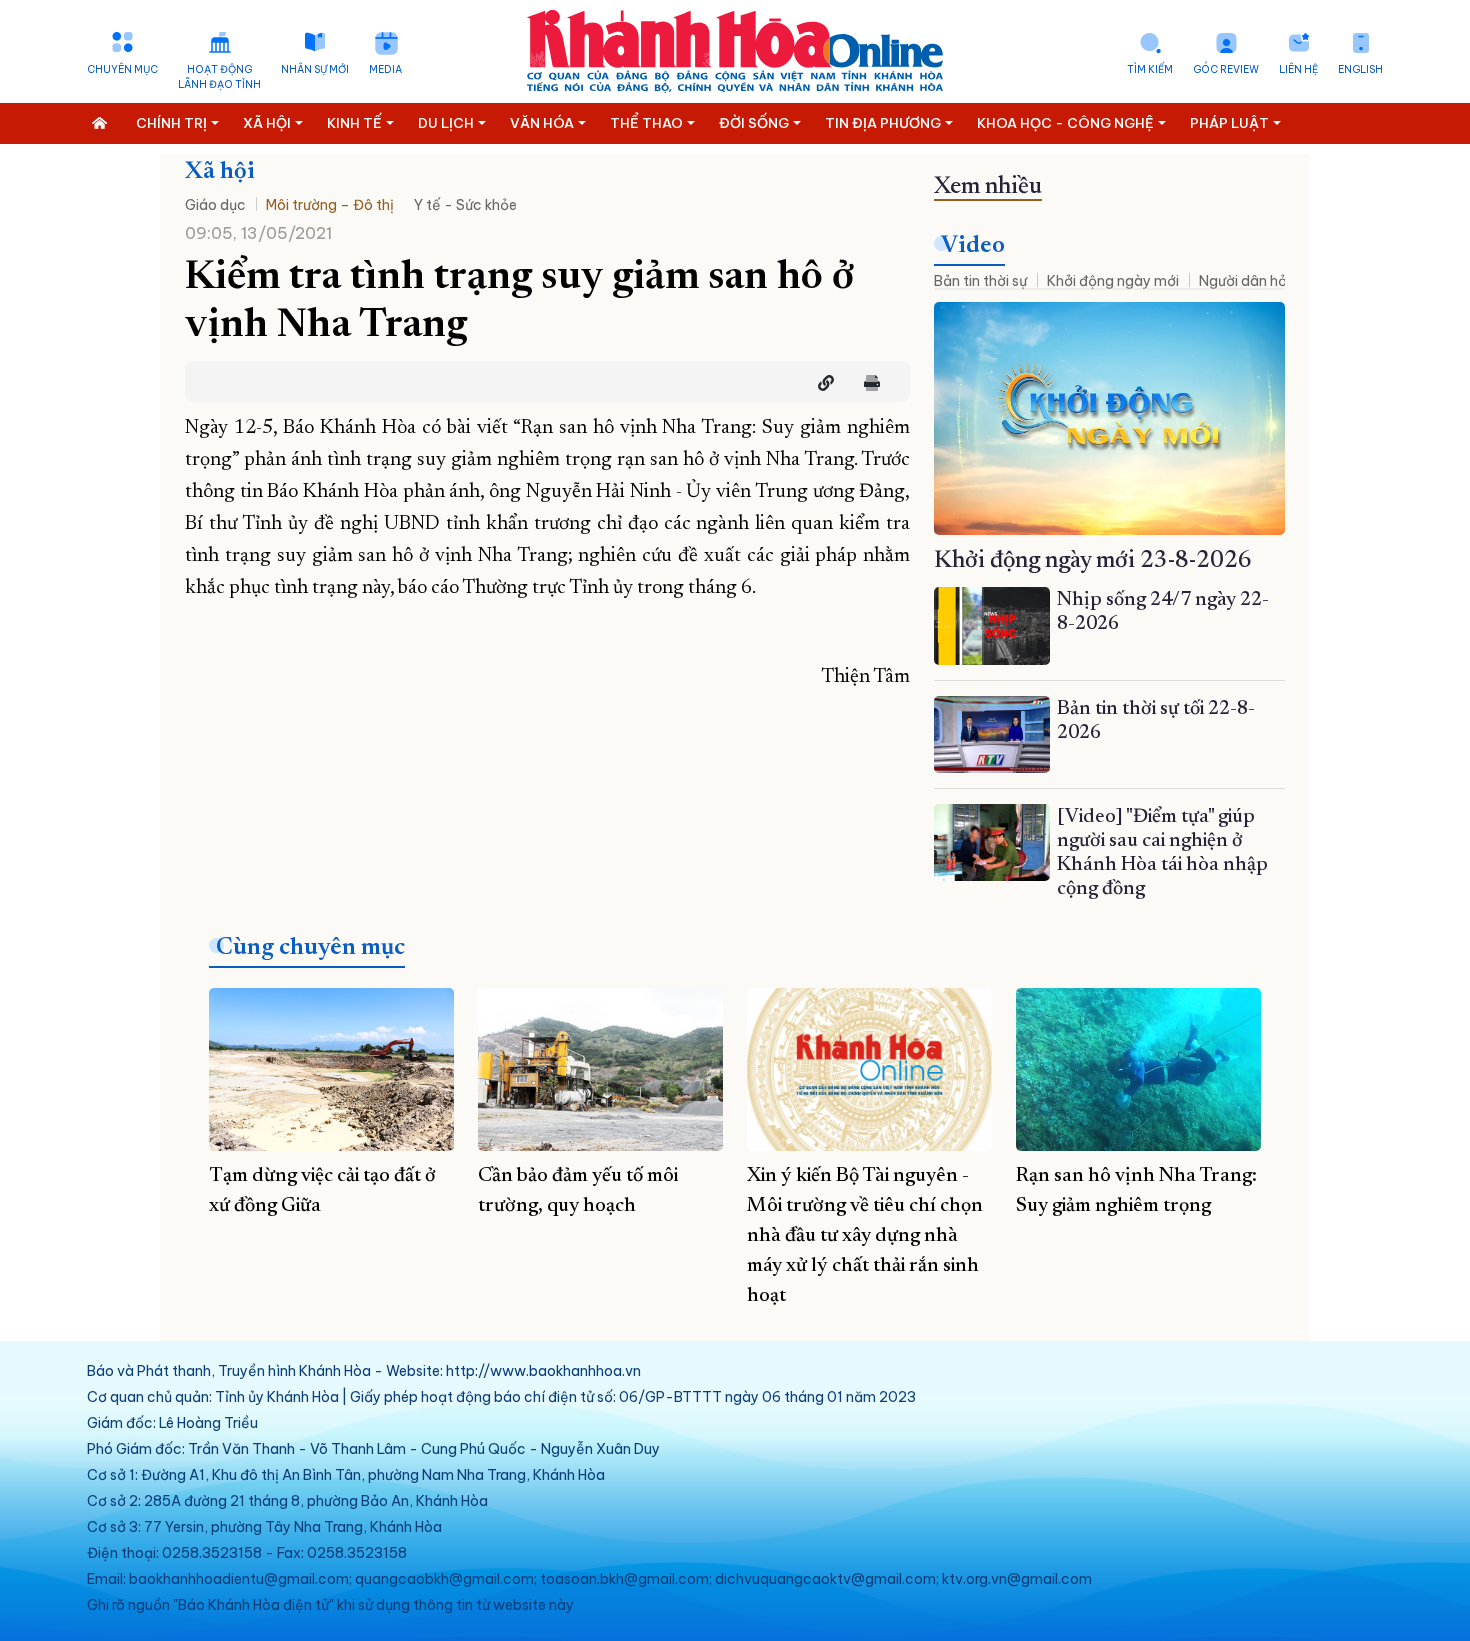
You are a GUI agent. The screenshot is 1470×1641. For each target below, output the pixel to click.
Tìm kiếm (1150, 69)
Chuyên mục (122, 69)
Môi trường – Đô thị (330, 205)
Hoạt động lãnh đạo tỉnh (219, 77)
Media (385, 69)
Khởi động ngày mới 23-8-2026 (1093, 561)
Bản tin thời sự (980, 281)
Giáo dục (215, 205)
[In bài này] (867, 383)
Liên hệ (1298, 69)
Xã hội (220, 172)
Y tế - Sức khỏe (465, 205)
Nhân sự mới (315, 69)
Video (973, 246)
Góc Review (1226, 69)
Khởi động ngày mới (1113, 281)
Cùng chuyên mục (310, 948)
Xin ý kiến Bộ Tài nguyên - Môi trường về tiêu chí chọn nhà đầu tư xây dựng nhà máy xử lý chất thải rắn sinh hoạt (865, 1236)
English (1360, 69)
